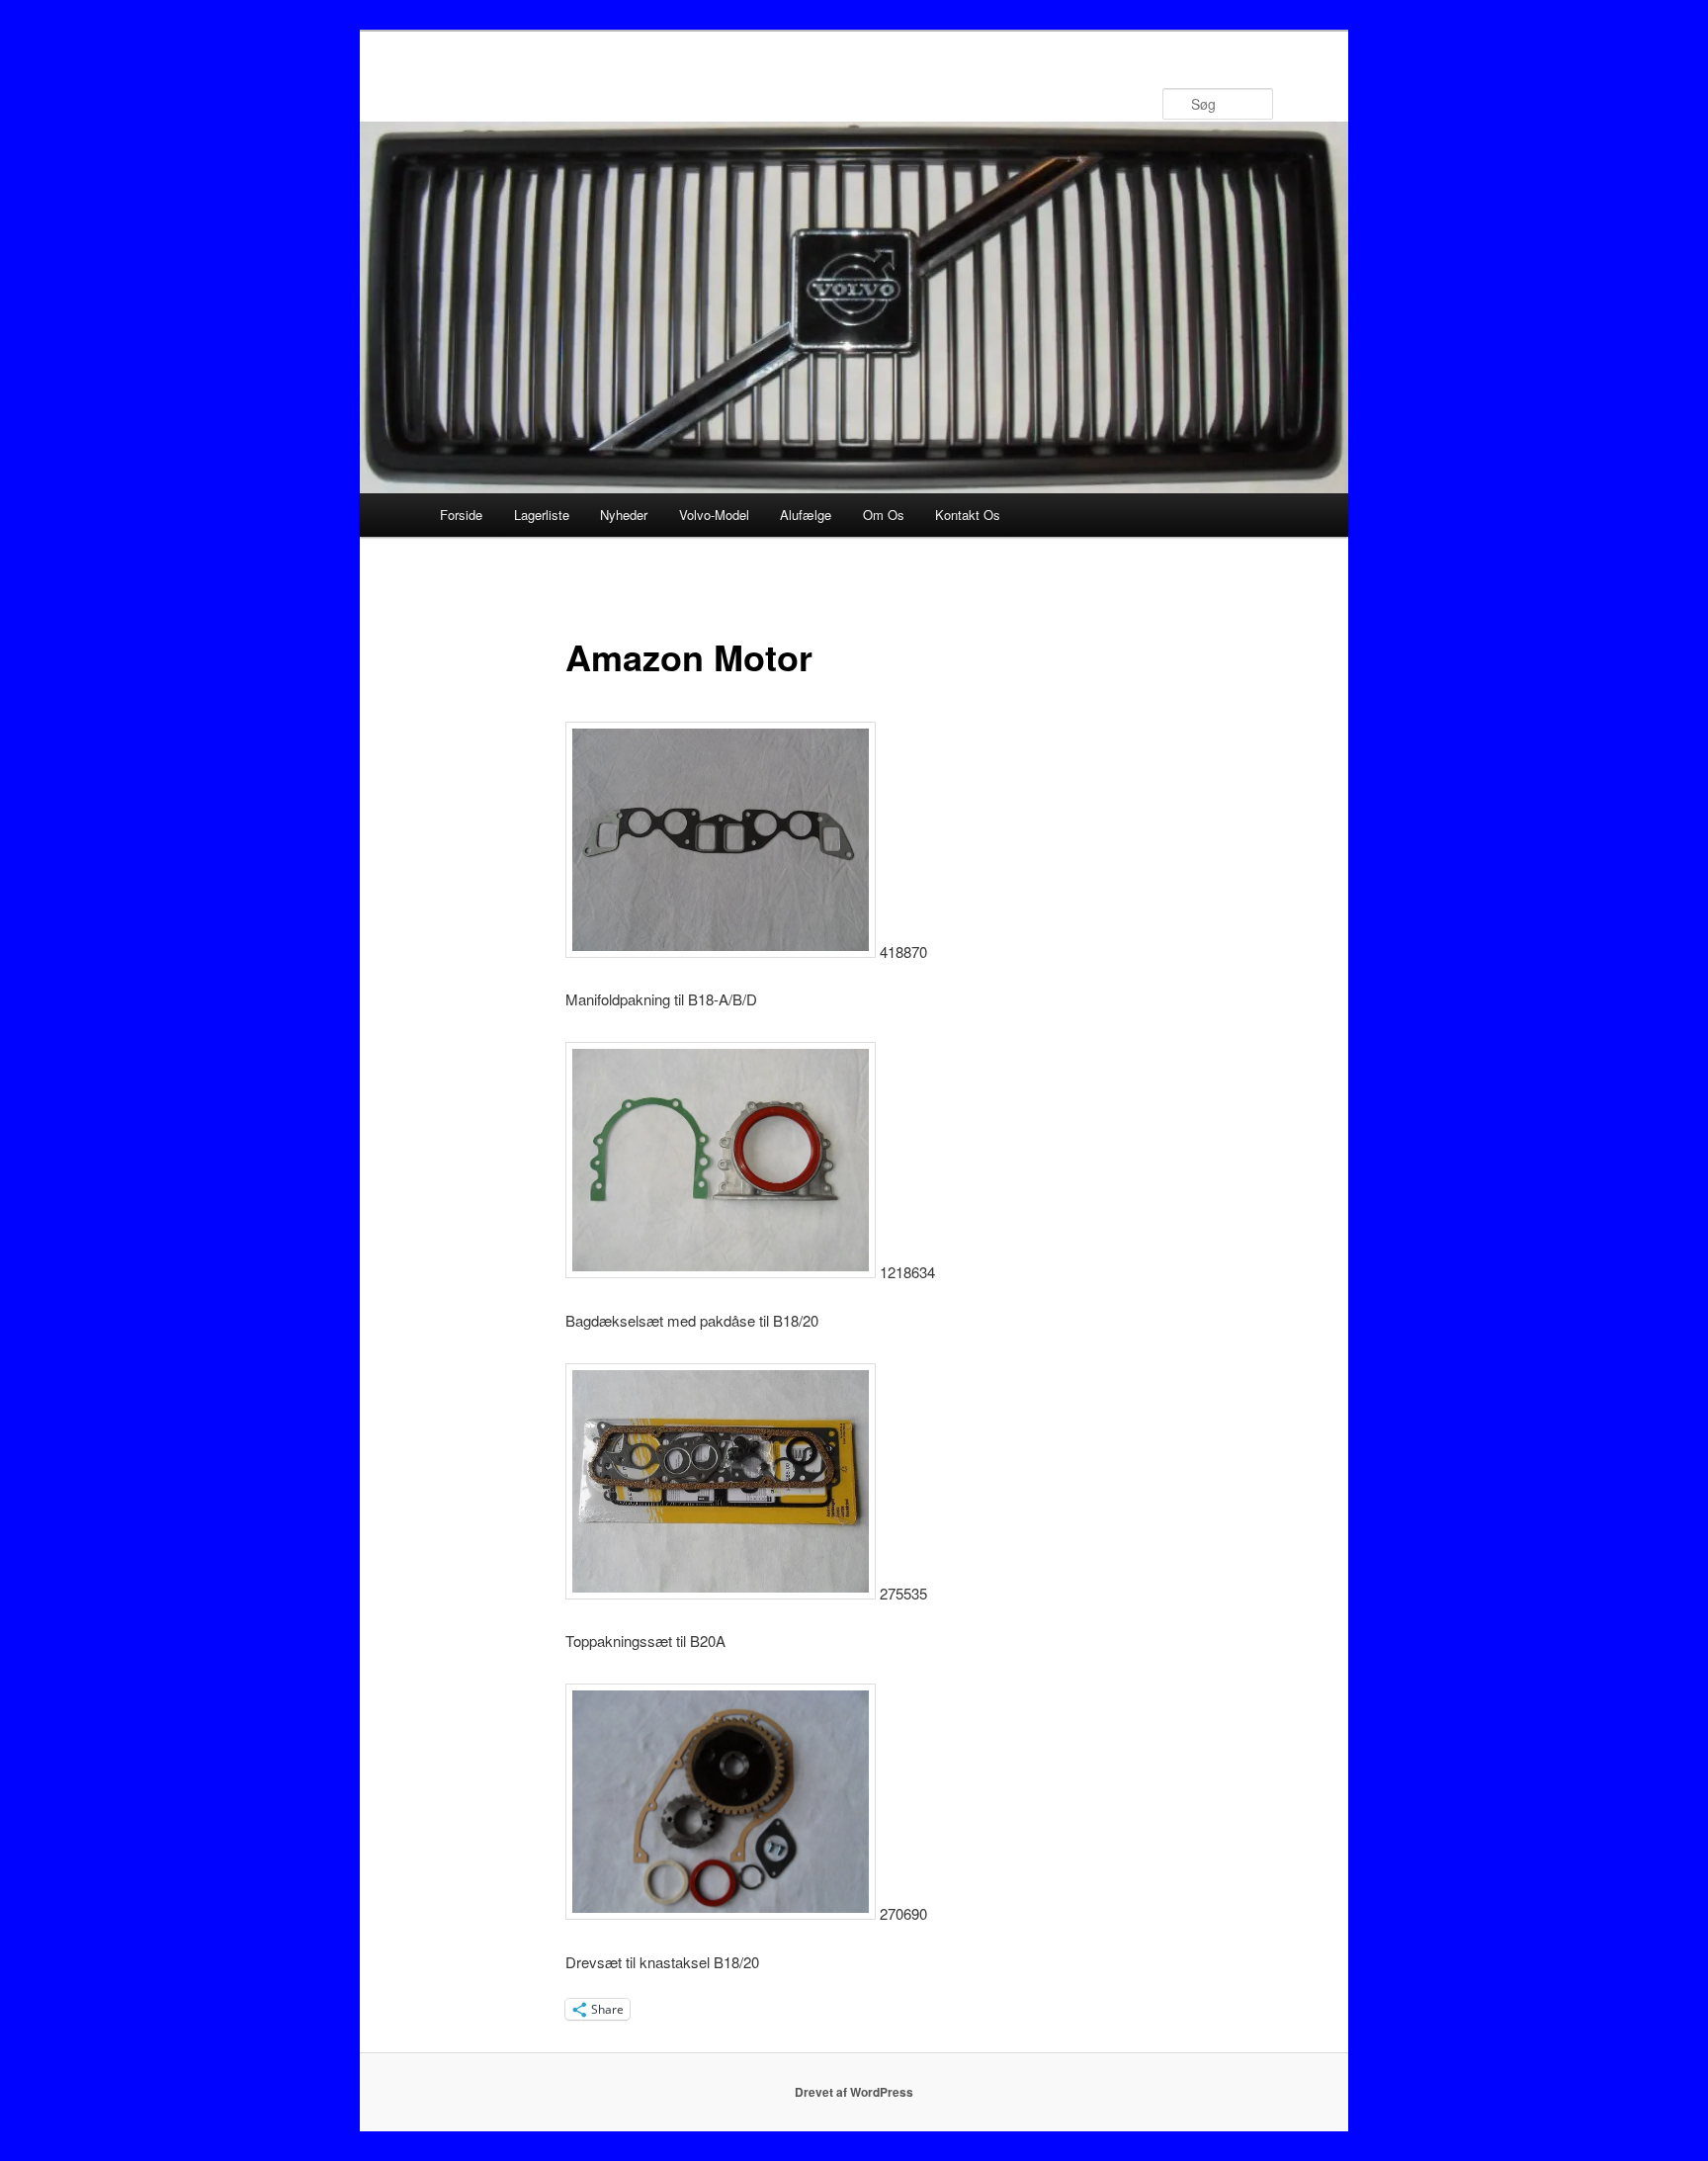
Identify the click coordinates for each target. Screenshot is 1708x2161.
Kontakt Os (968, 515)
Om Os (884, 515)
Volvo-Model (714, 515)
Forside (461, 515)
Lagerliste (542, 515)
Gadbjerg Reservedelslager (628, 103)
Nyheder (624, 515)
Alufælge (806, 515)
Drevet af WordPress (854, 2092)
